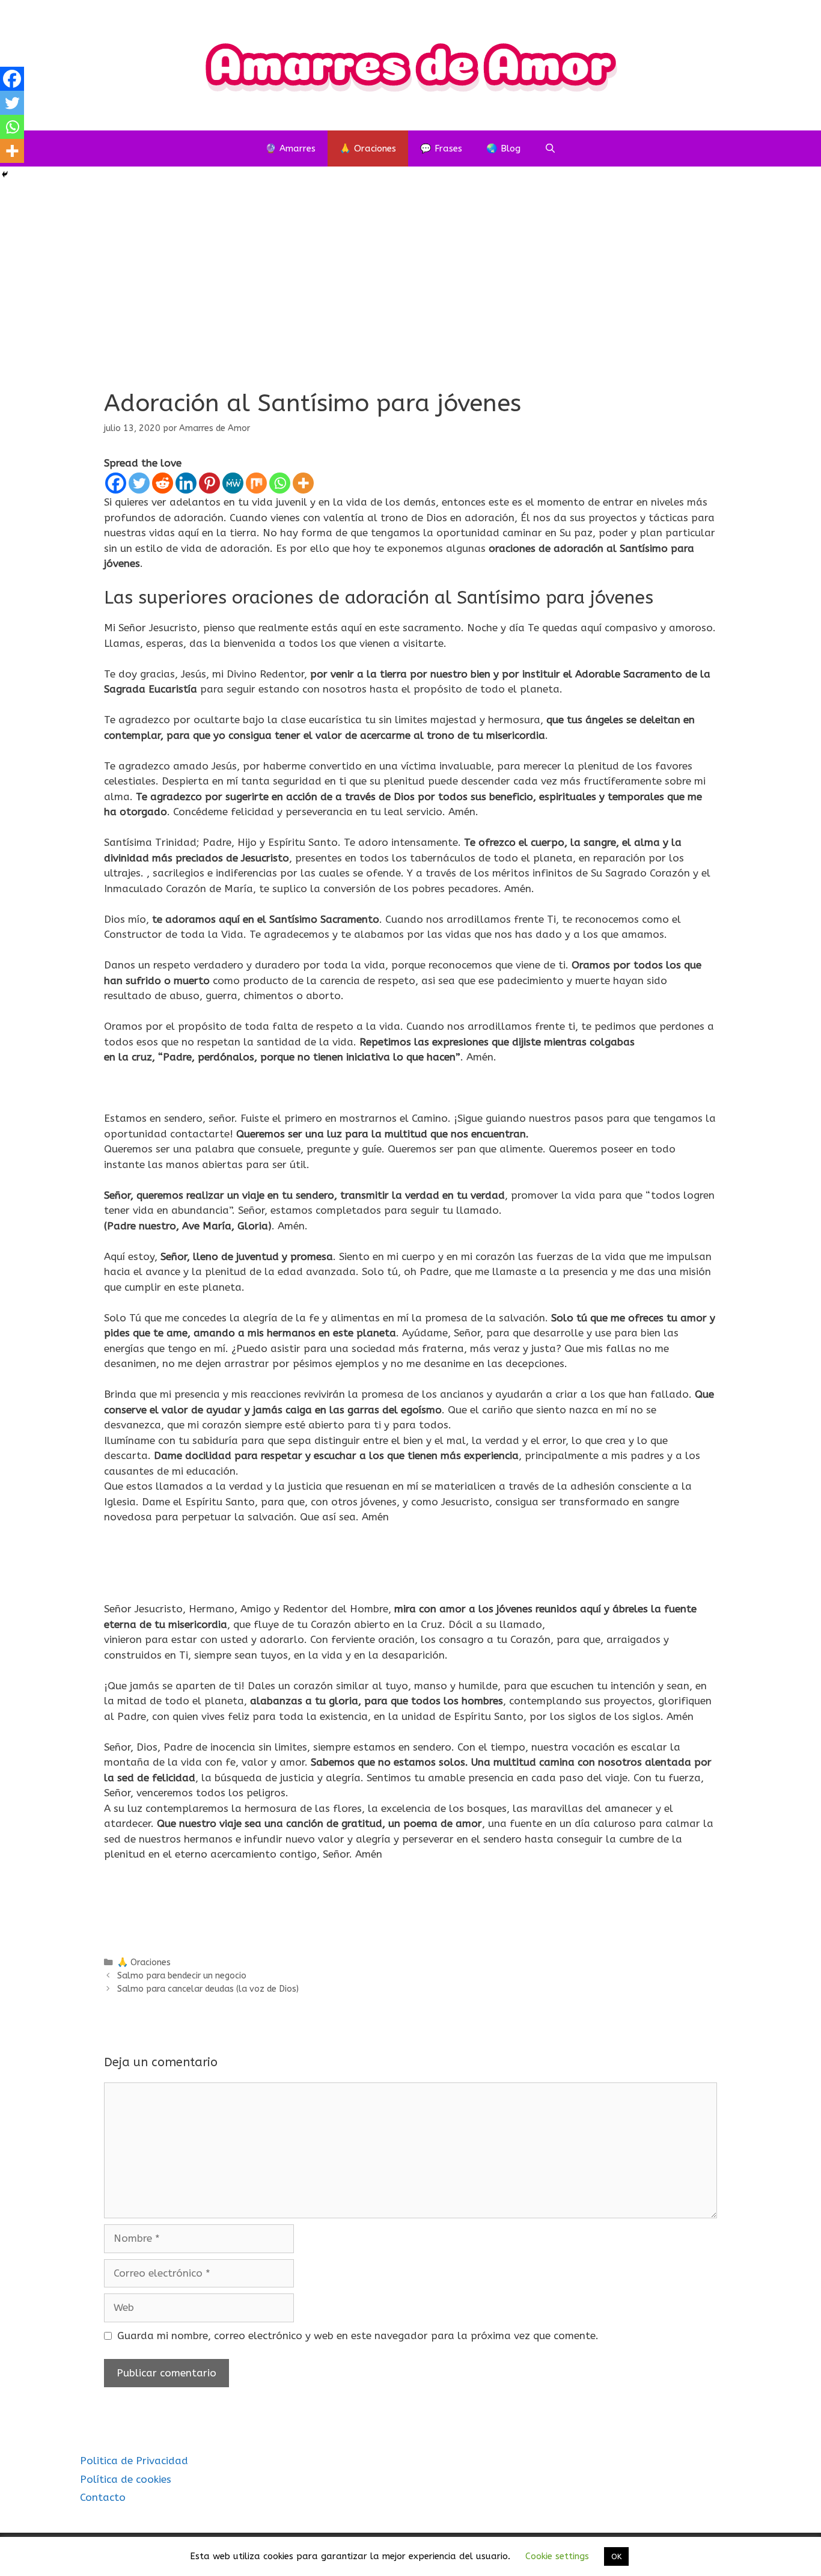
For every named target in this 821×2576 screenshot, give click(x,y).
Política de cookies (126, 2479)
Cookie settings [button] (557, 2556)
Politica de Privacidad (134, 2461)
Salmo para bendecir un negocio (182, 1976)
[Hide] (5, 174)
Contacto (103, 2497)
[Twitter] (139, 483)
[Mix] (256, 483)
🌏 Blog (503, 148)
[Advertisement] (410, 293)
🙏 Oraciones (368, 148)
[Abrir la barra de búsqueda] (550, 148)
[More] (303, 483)
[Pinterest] (209, 483)
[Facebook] (116, 483)
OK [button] (616, 2556)
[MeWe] (233, 483)
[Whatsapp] (280, 483)
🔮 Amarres (290, 148)
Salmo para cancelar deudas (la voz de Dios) (208, 1989)
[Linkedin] (186, 483)
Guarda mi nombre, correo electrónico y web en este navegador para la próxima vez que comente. (358, 2336)
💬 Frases (441, 148)
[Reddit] (163, 483)
